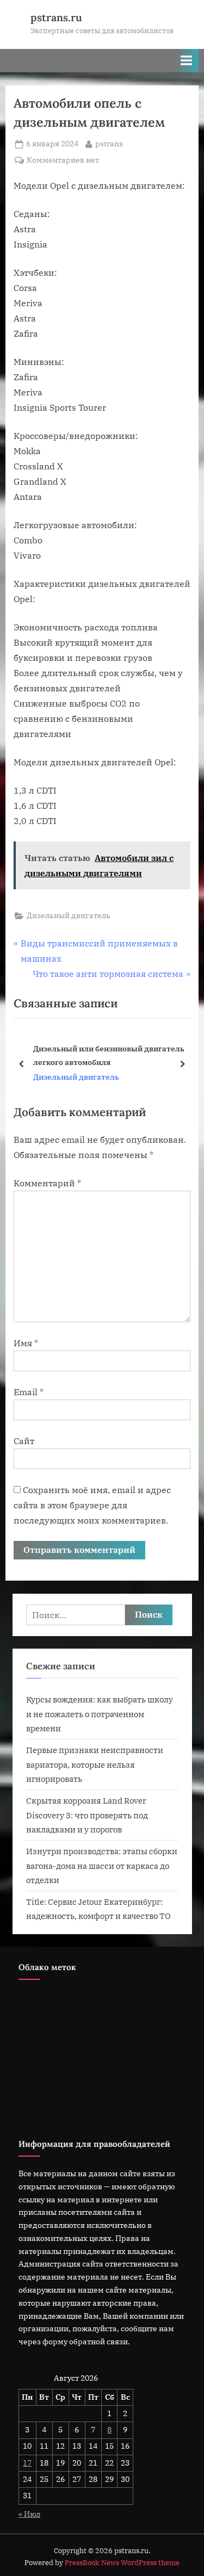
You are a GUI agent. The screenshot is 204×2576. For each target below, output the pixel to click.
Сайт (24, 1441)
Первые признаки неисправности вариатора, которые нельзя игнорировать (95, 1764)
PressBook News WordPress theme (122, 2563)
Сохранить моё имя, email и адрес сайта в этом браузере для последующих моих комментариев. (92, 1505)
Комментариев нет (63, 161)
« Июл (29, 2514)
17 (27, 2463)
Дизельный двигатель (69, 915)
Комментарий (47, 1183)
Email (29, 1392)
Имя (26, 1343)
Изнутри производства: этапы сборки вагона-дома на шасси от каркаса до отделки (102, 1865)
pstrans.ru (56, 17)
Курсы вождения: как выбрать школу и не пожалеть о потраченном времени (100, 1714)
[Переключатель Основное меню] (187, 61)
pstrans (109, 143)
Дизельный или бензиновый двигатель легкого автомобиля (109, 1055)
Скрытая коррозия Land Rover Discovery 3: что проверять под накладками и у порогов (87, 1815)
